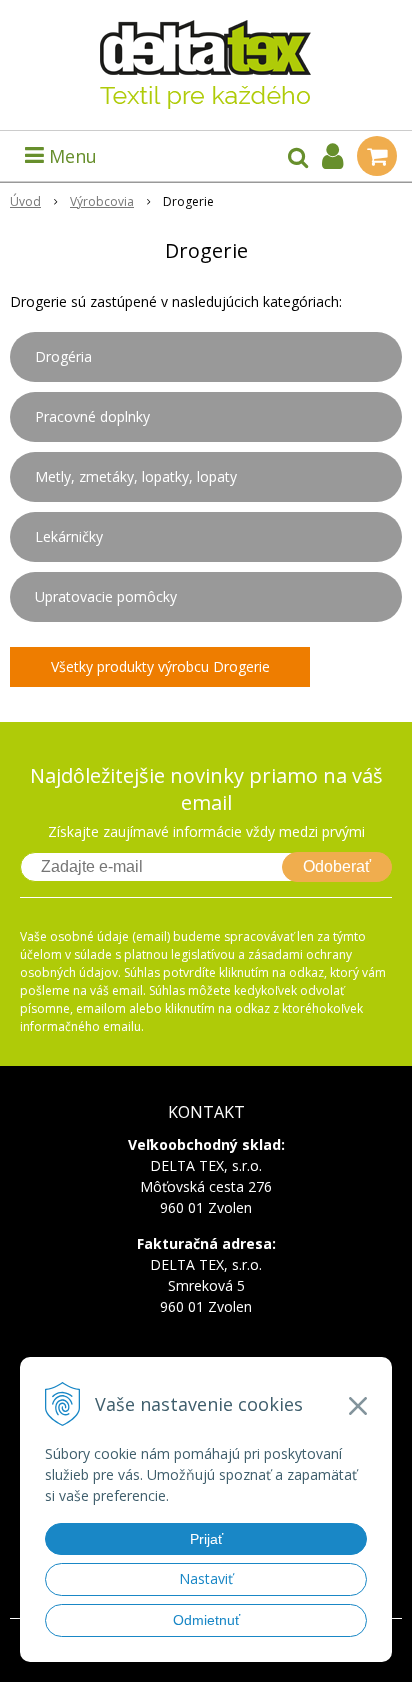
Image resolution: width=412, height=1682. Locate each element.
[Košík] (377, 156)
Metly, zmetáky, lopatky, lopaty (136, 476)
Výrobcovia (102, 201)
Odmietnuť (206, 1620)
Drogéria (63, 356)
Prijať (206, 1539)
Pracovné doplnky (92, 416)
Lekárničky (69, 536)
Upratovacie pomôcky (106, 596)
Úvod (25, 201)
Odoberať (337, 866)
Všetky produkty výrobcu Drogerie (160, 666)
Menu (70, 156)
